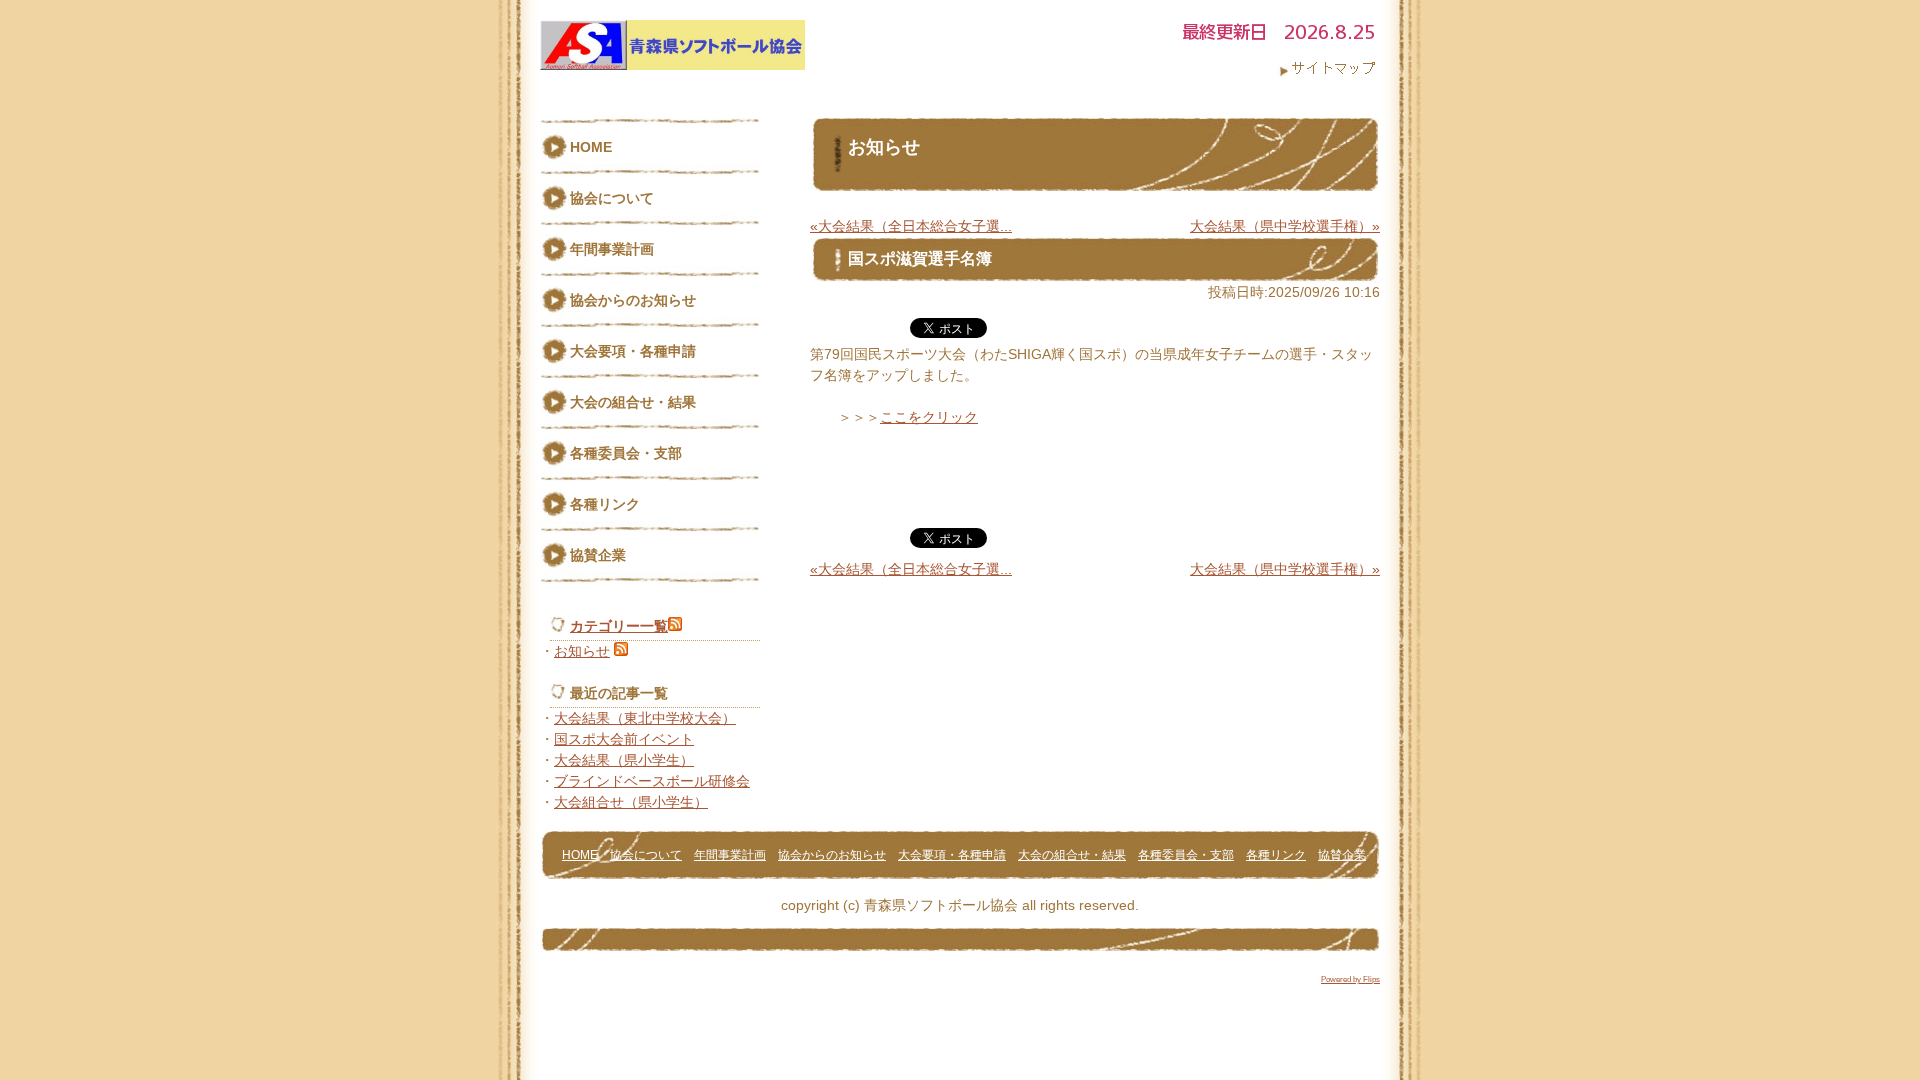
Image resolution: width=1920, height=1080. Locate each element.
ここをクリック (929, 417)
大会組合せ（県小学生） (631, 802)
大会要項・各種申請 (633, 351)
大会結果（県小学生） (624, 760)
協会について (612, 198)
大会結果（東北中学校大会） (645, 718)
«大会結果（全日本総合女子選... (911, 226)
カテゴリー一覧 (619, 626)
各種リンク (605, 504)
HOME (591, 147)
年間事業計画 (612, 249)
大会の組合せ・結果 (633, 402)
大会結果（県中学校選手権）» (1285, 226)
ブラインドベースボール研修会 (652, 781)
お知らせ (582, 651)
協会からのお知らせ (633, 300)
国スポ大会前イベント (624, 739)
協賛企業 (598, 555)
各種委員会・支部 (626, 453)
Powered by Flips (1350, 979)
